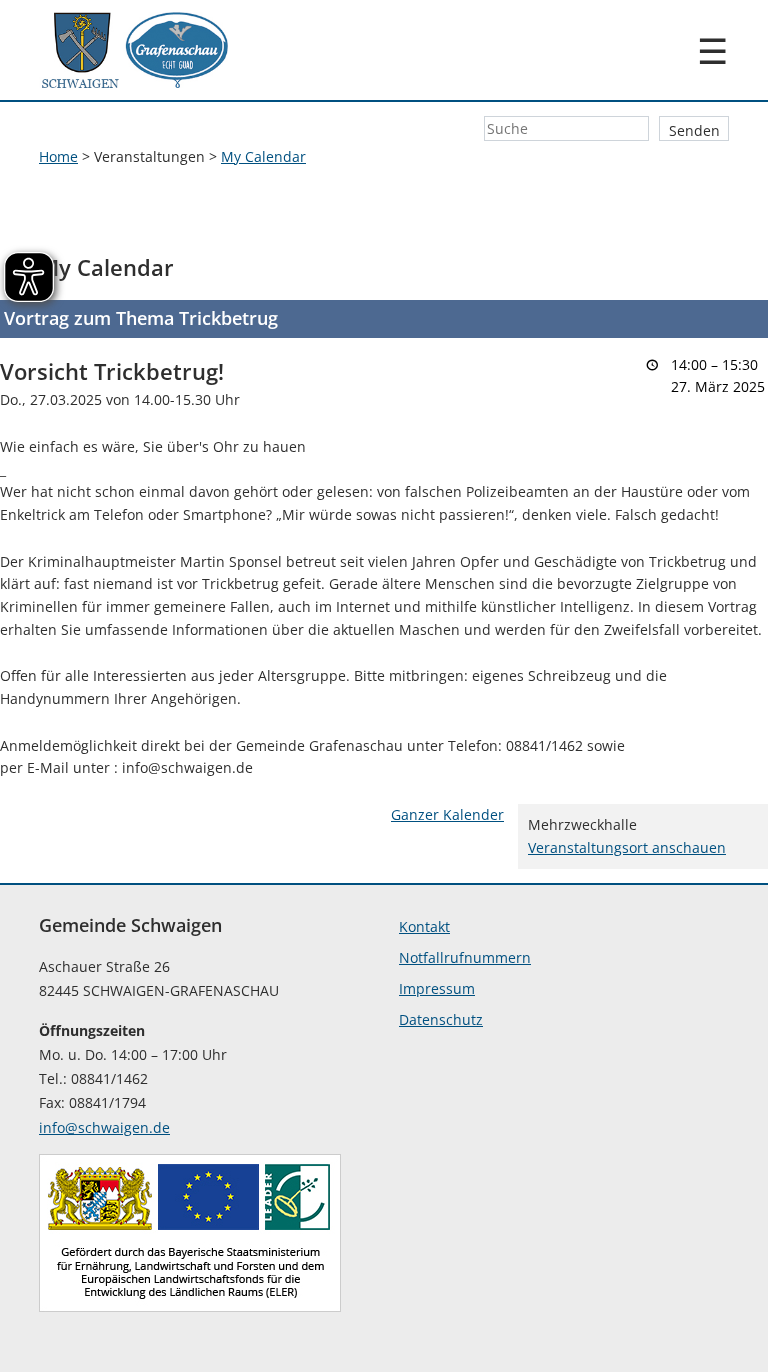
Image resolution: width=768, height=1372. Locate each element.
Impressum (437, 988)
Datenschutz (441, 1019)
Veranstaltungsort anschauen (627, 847)
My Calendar (263, 156)
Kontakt (424, 926)
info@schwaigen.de (104, 1127)
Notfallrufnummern (465, 957)
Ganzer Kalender (447, 814)
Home (58, 156)
